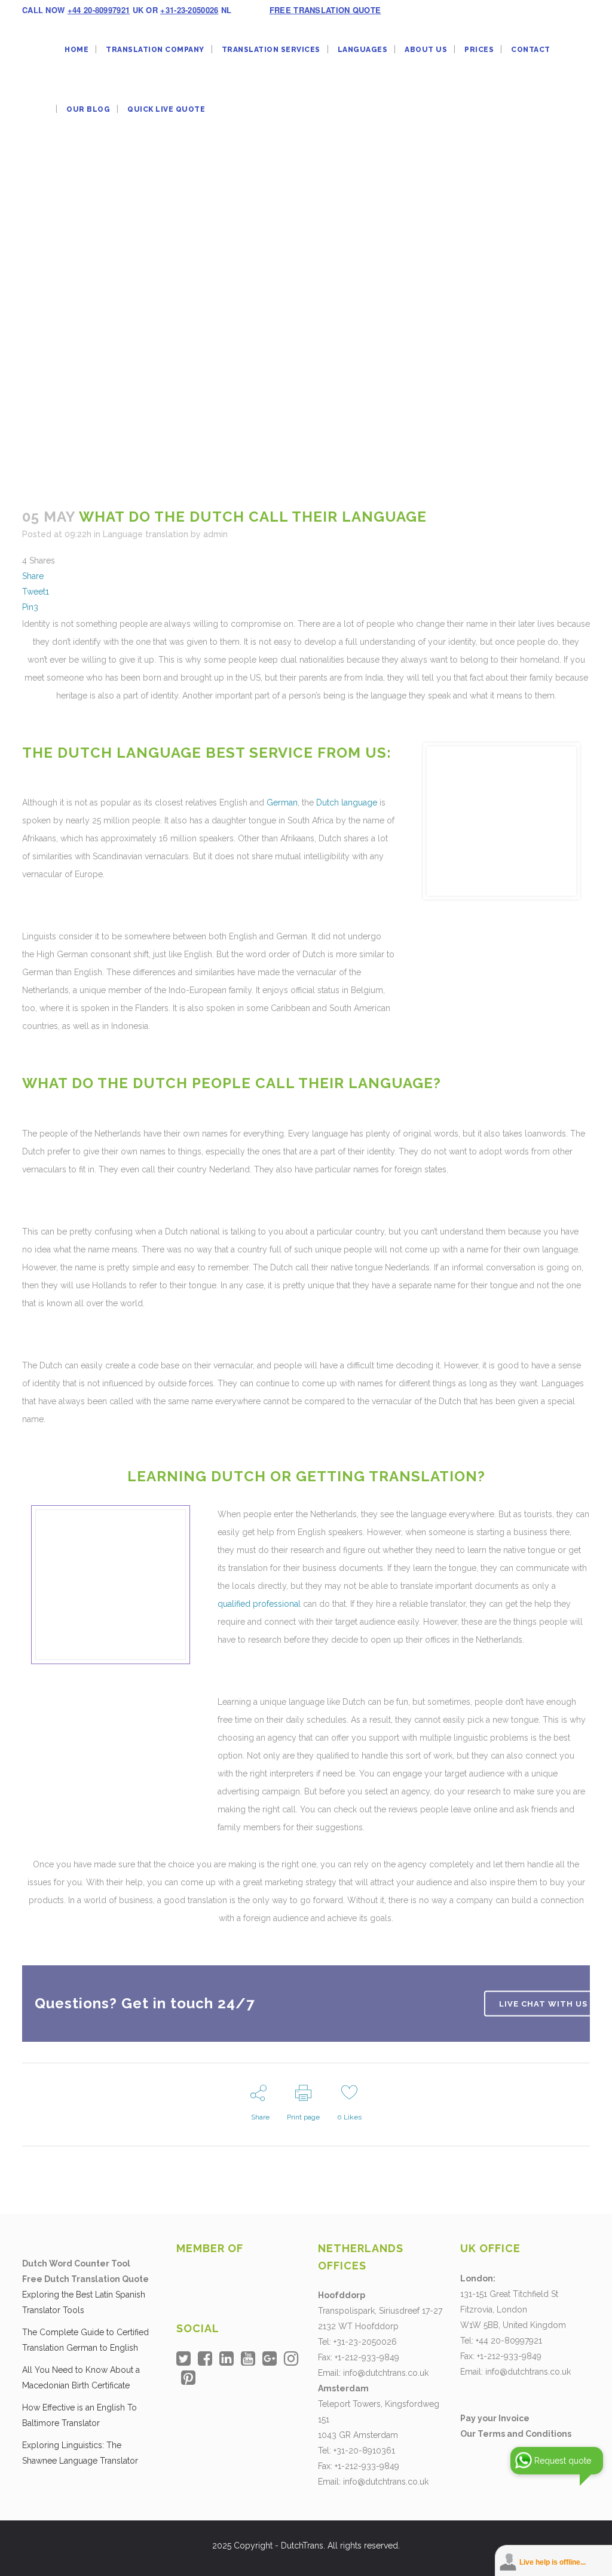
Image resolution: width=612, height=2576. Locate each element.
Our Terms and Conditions (516, 2434)
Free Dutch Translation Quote (85, 2279)
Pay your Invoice (495, 2418)
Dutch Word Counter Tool (76, 2263)
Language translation (146, 534)
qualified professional (259, 1604)
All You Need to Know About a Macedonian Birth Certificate (81, 2378)
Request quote (563, 2461)
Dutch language (347, 802)
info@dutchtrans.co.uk (386, 2373)
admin (215, 534)
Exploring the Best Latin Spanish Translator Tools (84, 2302)
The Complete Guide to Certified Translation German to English (85, 2340)
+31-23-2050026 (189, 10)
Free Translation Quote (325, 10)
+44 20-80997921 (99, 10)
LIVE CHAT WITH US (543, 2003)
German (282, 802)
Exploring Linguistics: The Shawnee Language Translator (80, 2453)
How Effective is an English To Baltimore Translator (79, 2415)
